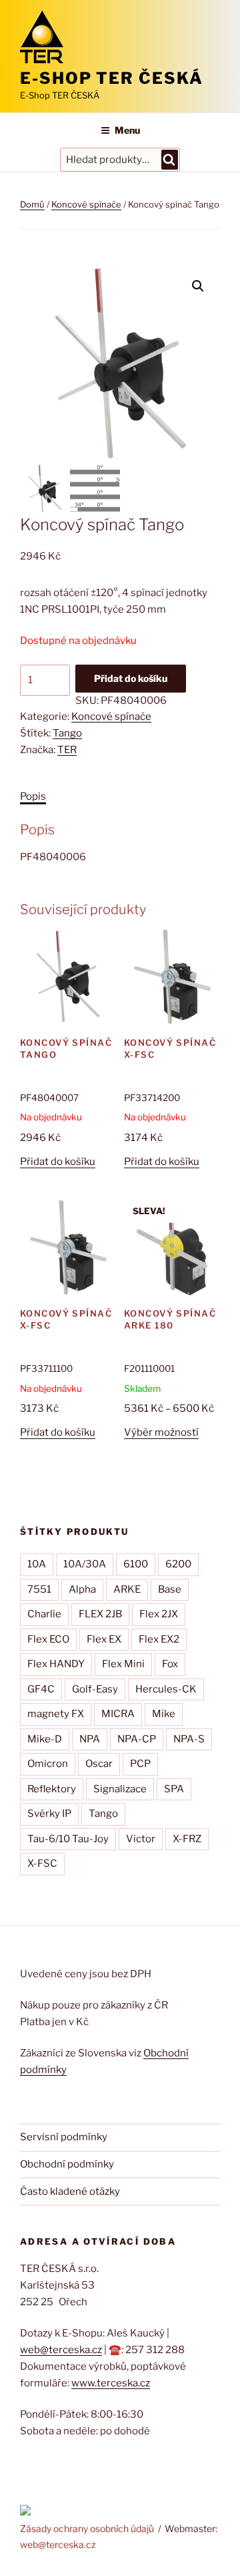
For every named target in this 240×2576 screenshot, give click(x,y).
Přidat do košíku (131, 678)
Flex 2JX (159, 1614)
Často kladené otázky (70, 2191)
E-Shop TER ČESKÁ (112, 78)
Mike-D (45, 1739)
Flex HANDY (56, 1664)
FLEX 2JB (100, 1614)
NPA (90, 1739)
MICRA (118, 1714)
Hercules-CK (166, 1689)
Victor (141, 1839)
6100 (136, 1564)
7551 (39, 1589)
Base (170, 1589)
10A (37, 1564)
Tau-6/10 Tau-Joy (68, 1839)
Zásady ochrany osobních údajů (87, 2528)
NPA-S (189, 1739)
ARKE (127, 1589)
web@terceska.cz (61, 2350)
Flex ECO (48, 1639)
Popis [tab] (33, 796)
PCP (140, 1764)
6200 (178, 1564)
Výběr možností (161, 1432)
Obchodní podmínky (67, 2164)
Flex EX (104, 1639)
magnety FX (56, 1714)
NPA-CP (137, 1739)
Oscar (99, 1764)
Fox (170, 1664)
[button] (198, 286)
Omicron (48, 1764)
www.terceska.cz (111, 2383)
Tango (67, 733)
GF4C (41, 1689)
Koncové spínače (86, 204)
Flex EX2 (159, 1639)
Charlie (44, 1614)
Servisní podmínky (64, 2137)
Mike (164, 1714)
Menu (127, 130)
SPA (174, 1789)
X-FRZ (187, 1839)
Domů (32, 204)
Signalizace (120, 1789)
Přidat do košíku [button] (58, 1162)
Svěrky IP (49, 1814)
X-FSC (42, 1863)
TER (67, 750)
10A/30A (85, 1564)
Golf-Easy (95, 1689)
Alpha (82, 1589)
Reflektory (52, 1789)
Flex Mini (123, 1664)
